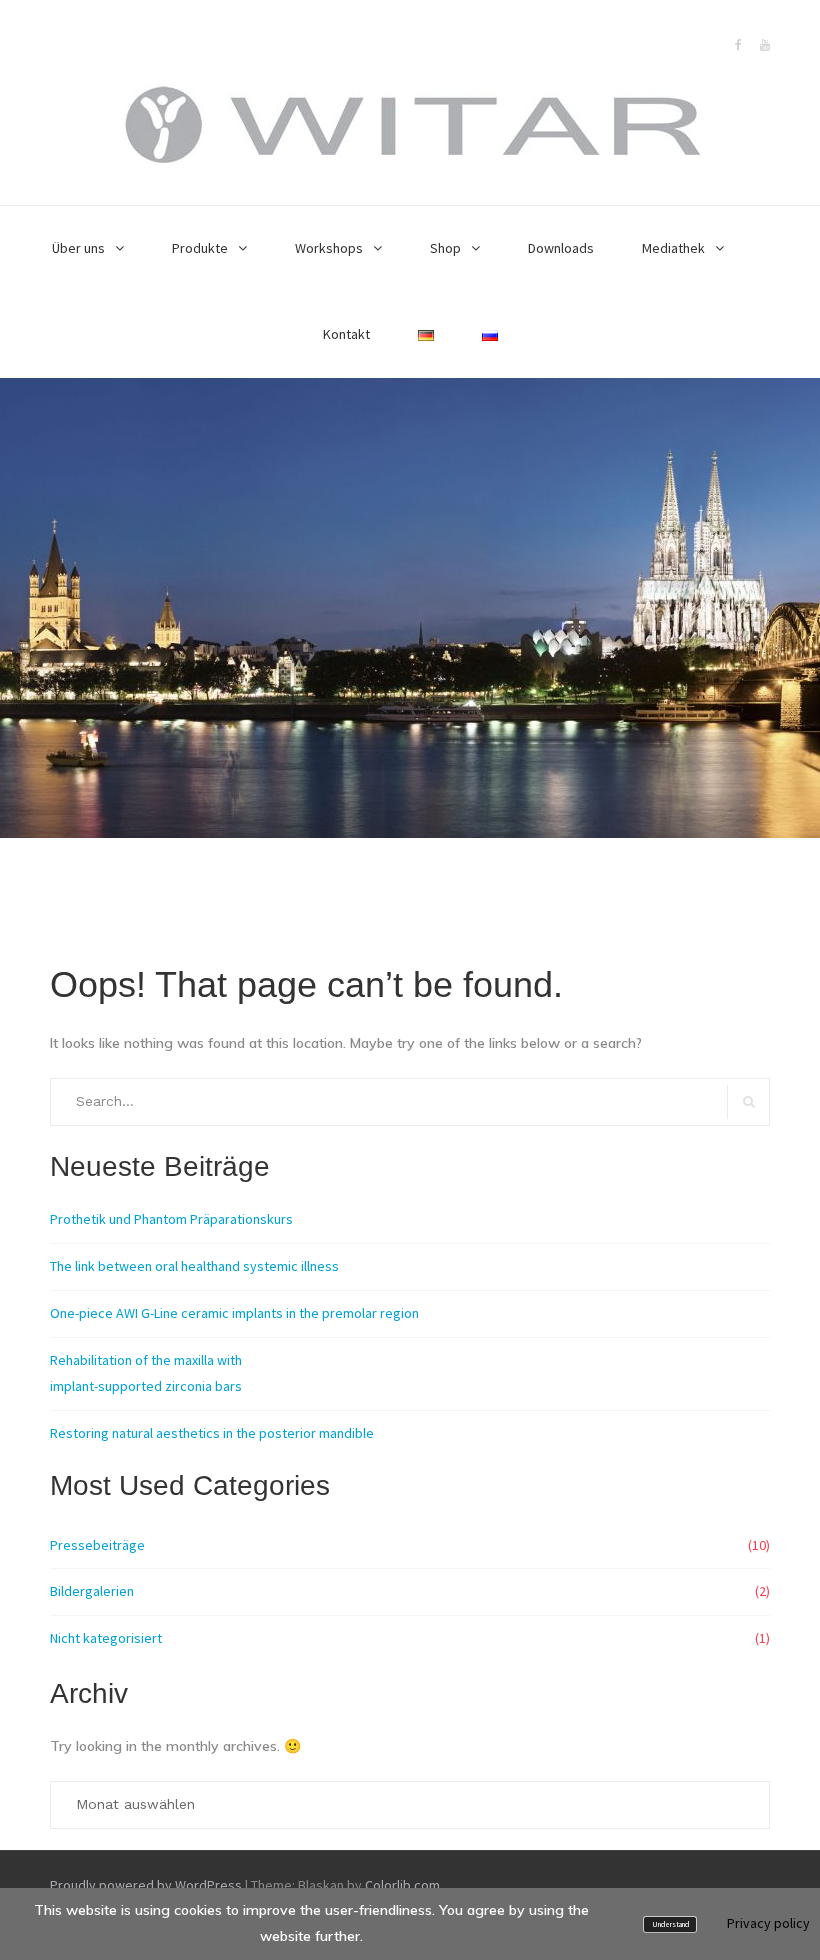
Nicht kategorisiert (106, 1638)
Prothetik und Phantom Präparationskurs (171, 1219)
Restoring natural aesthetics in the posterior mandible (212, 1433)
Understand (670, 1924)
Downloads (561, 248)
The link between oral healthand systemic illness (194, 1266)
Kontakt (346, 334)
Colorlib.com (402, 1885)
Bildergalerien (92, 1591)
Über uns (78, 248)
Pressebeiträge (97, 1545)
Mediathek (673, 248)
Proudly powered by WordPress (146, 1885)
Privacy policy (768, 1923)
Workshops (329, 248)
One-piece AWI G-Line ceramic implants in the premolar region (234, 1313)
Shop (445, 248)
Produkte (200, 248)
